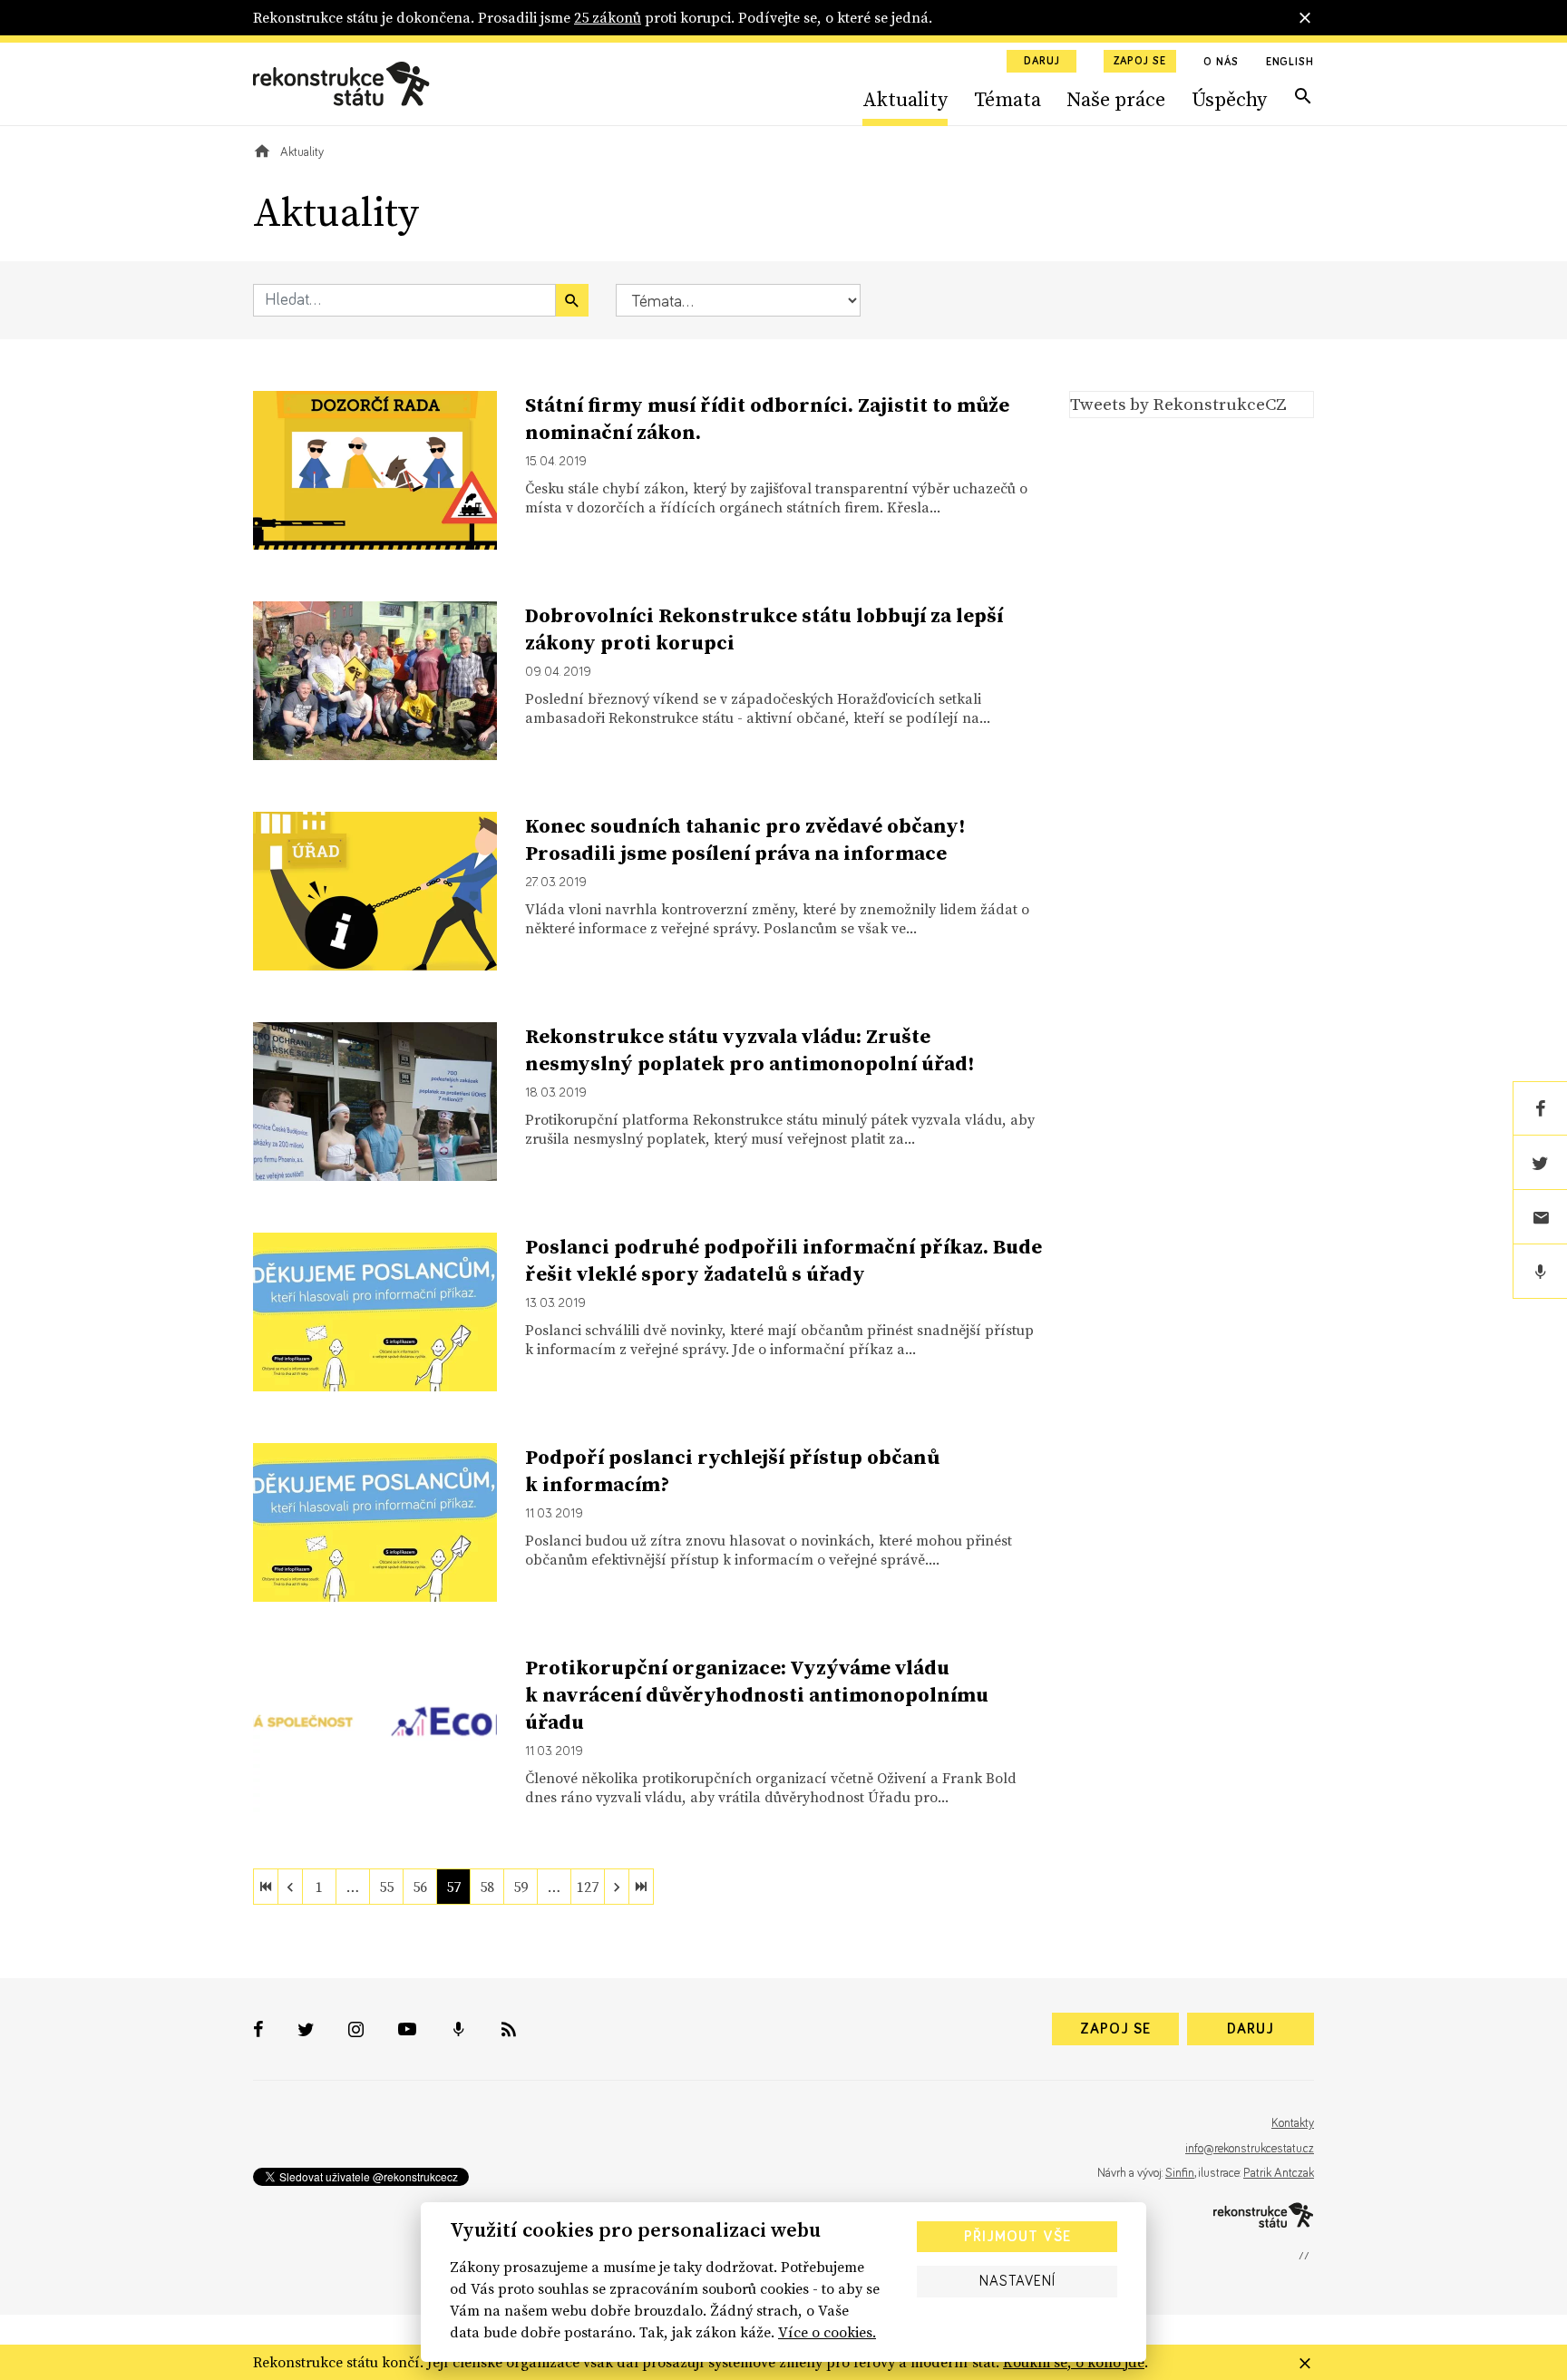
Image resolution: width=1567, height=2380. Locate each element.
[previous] (290, 1887)
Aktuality (905, 99)
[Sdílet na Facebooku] (1540, 1108)
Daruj (1042, 62)
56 (420, 1887)
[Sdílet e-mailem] (1540, 1217)
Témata (1007, 99)
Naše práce (1116, 99)
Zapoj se (1140, 62)
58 (487, 1887)
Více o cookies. (827, 2332)
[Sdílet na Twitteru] (1540, 1163)
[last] (641, 1887)
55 (386, 1887)
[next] (617, 1887)
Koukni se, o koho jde (1074, 2362)
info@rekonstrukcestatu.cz (1250, 2149)
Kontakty (1293, 2123)
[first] (266, 1887)
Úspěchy (1229, 99)
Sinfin (1180, 2173)
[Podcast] (1540, 1272)
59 (521, 1887)
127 (588, 1887)
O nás (1221, 63)
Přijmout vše (1017, 2237)
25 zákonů (608, 17)
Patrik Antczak (1279, 2173)
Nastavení (1017, 2281)
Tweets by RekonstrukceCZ (1178, 404)
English (1290, 63)
